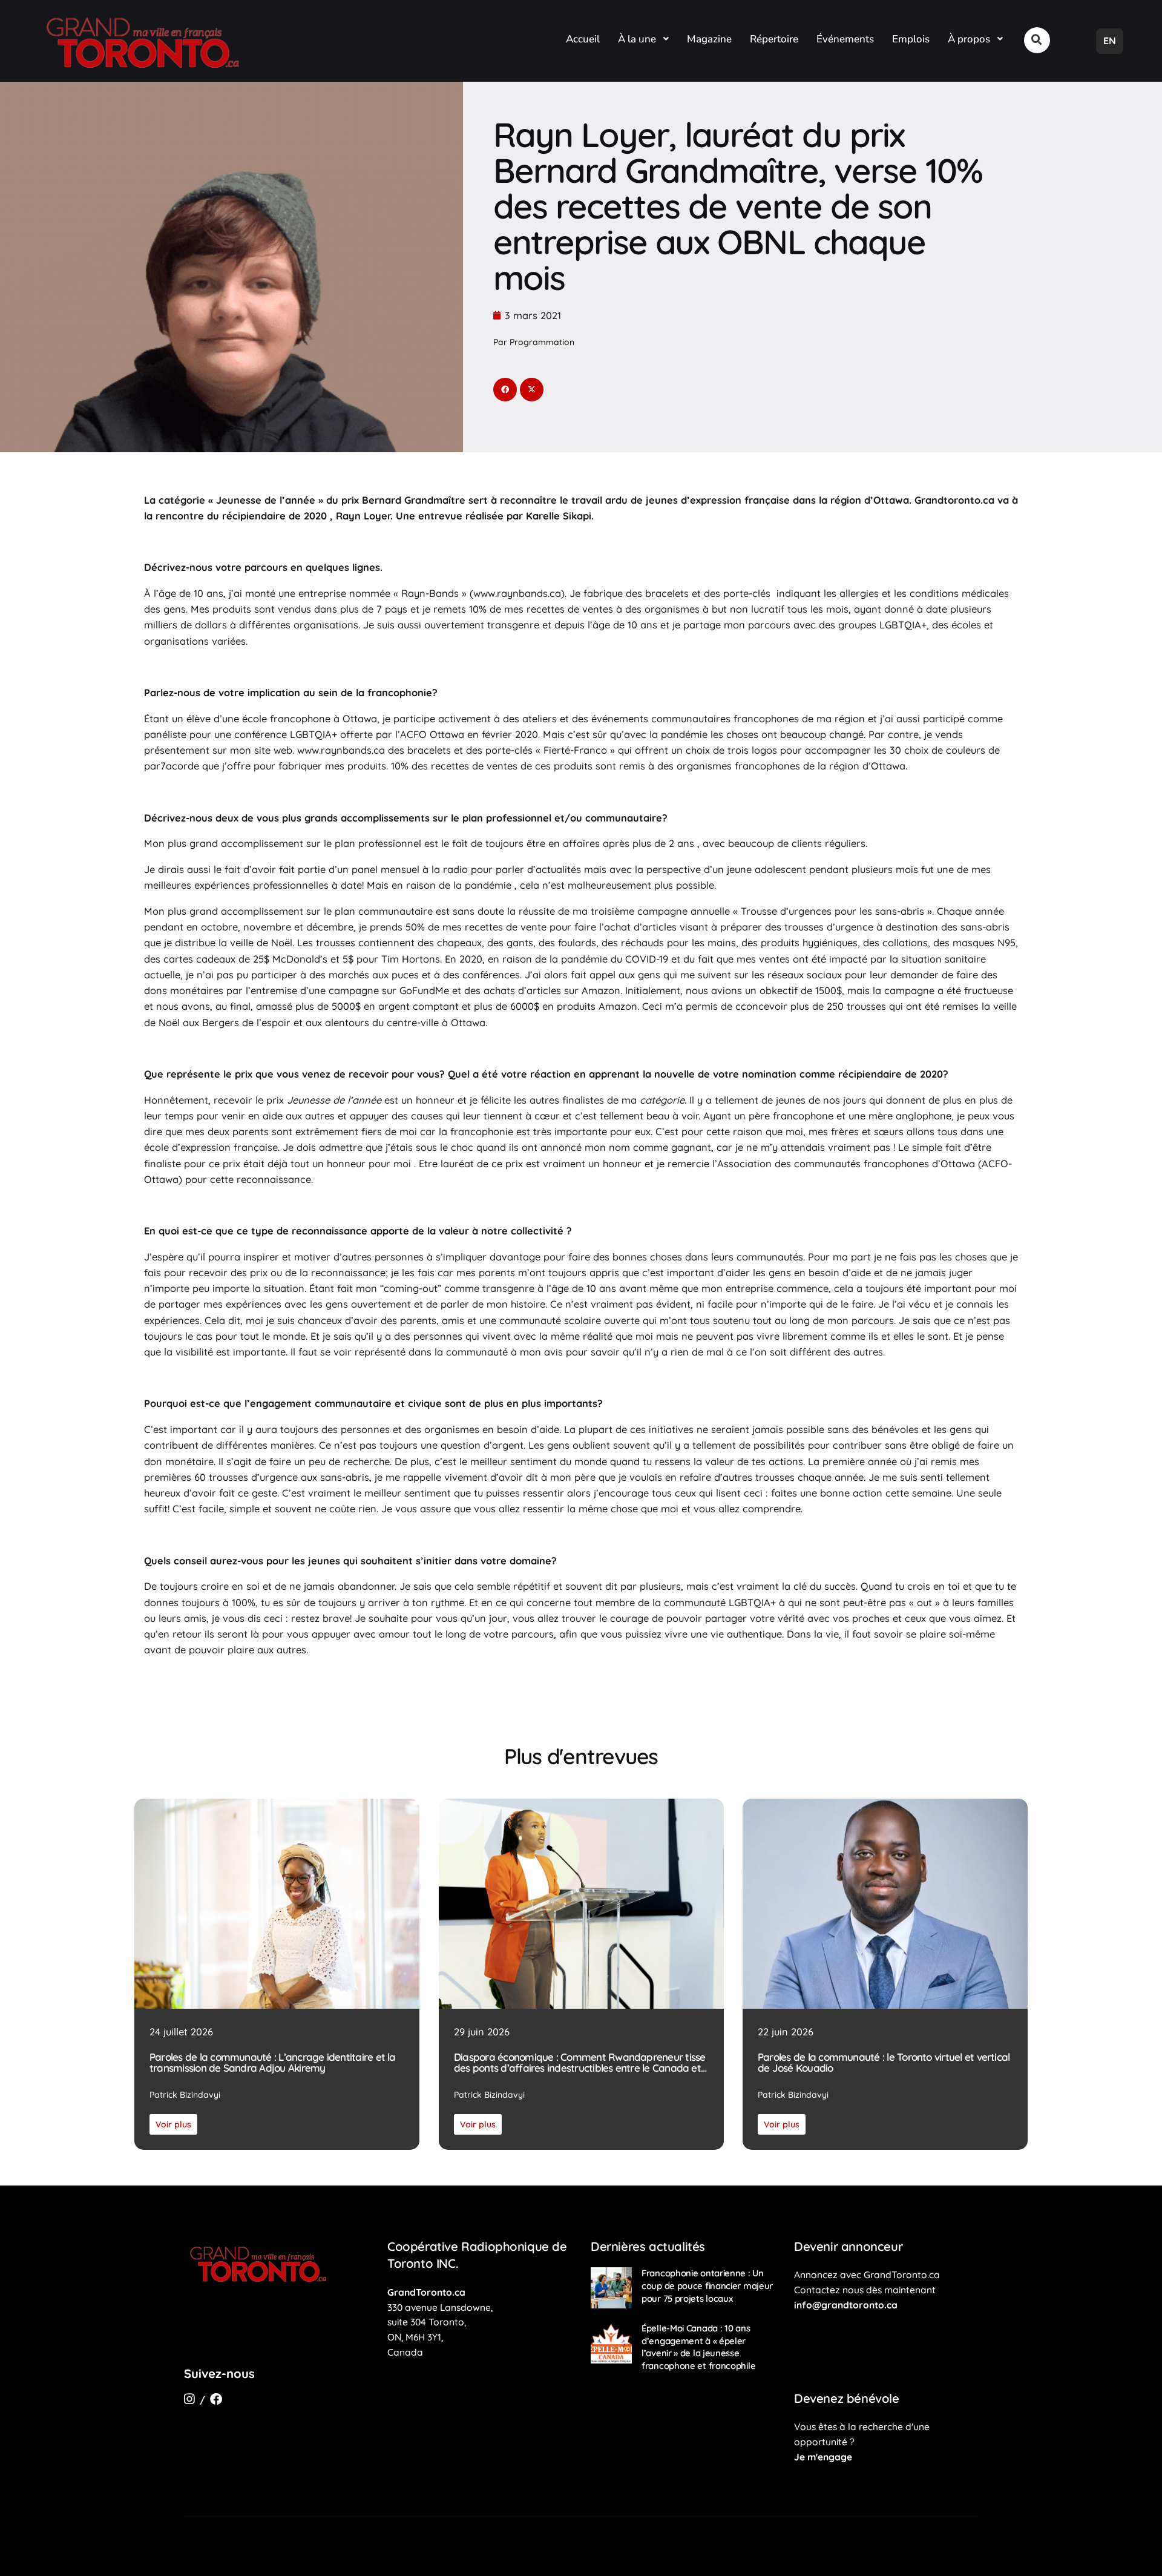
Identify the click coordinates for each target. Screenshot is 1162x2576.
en (1110, 41)
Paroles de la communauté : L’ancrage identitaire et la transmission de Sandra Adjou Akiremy (273, 2063)
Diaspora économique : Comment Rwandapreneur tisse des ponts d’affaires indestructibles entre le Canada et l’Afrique (580, 2063)
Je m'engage (823, 2457)
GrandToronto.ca (426, 2292)
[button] (1037, 40)
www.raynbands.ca (341, 750)
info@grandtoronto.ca (846, 2305)
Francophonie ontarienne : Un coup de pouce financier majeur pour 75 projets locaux (707, 2285)
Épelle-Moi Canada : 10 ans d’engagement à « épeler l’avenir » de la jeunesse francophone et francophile (698, 2347)
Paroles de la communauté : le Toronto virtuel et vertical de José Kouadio (884, 2063)
